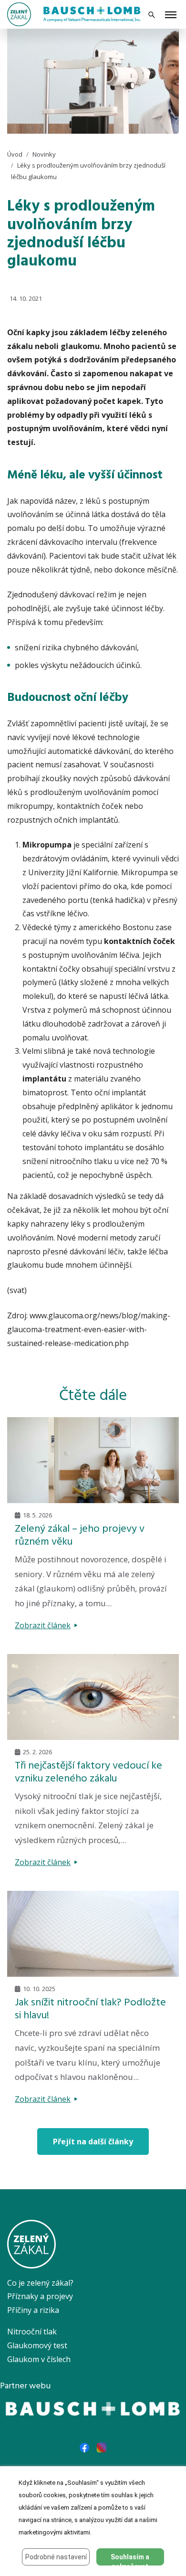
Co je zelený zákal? (40, 2283)
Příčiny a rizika (33, 2310)
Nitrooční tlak (32, 2332)
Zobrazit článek (43, 1625)
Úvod (15, 154)
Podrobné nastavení (56, 2557)
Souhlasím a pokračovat (130, 2559)
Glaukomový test (37, 2345)
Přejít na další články (93, 2141)
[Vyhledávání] (152, 15)
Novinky (44, 154)
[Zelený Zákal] (19, 13)
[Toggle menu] (171, 16)
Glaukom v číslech (39, 2359)
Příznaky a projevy (40, 2296)
